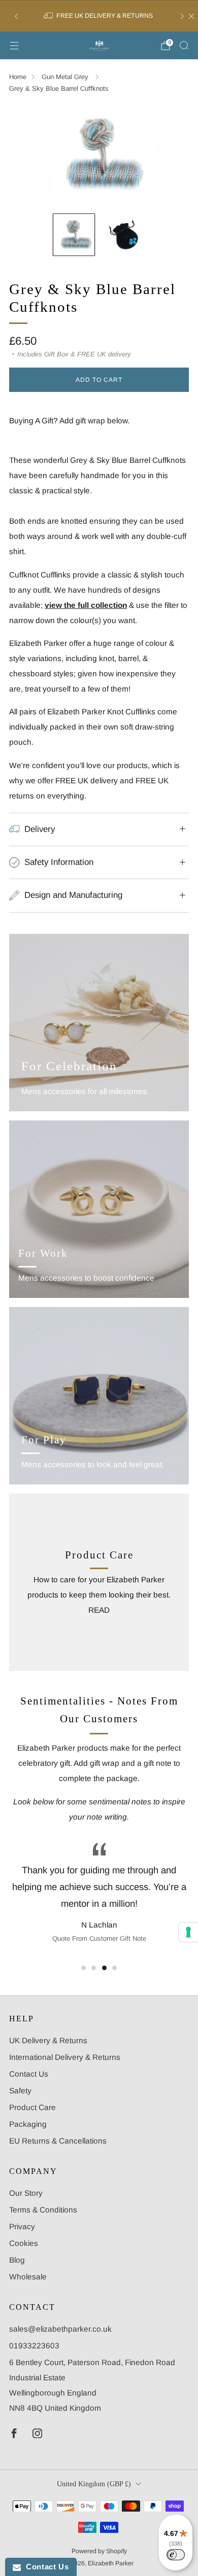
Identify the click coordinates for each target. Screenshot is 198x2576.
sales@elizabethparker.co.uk (60, 2329)
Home (18, 77)
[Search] (184, 45)
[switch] (176, 2555)
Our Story (26, 2193)
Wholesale (28, 2277)
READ (99, 1610)
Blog (17, 2260)
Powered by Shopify (99, 2551)
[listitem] (99, 16)
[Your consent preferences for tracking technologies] (188, 1932)
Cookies (24, 2243)
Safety (20, 2091)
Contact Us (29, 2074)
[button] (84, 1968)
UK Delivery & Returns (48, 2040)
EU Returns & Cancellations (58, 2141)
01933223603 (34, 2346)
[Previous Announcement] (16, 16)
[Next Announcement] (182, 16)
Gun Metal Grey (66, 77)
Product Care (32, 2107)
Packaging (28, 2124)
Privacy (22, 2226)
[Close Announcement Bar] (191, 16)
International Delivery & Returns (65, 2057)
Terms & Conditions (43, 2210)
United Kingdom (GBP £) (94, 2484)
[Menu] (14, 46)
